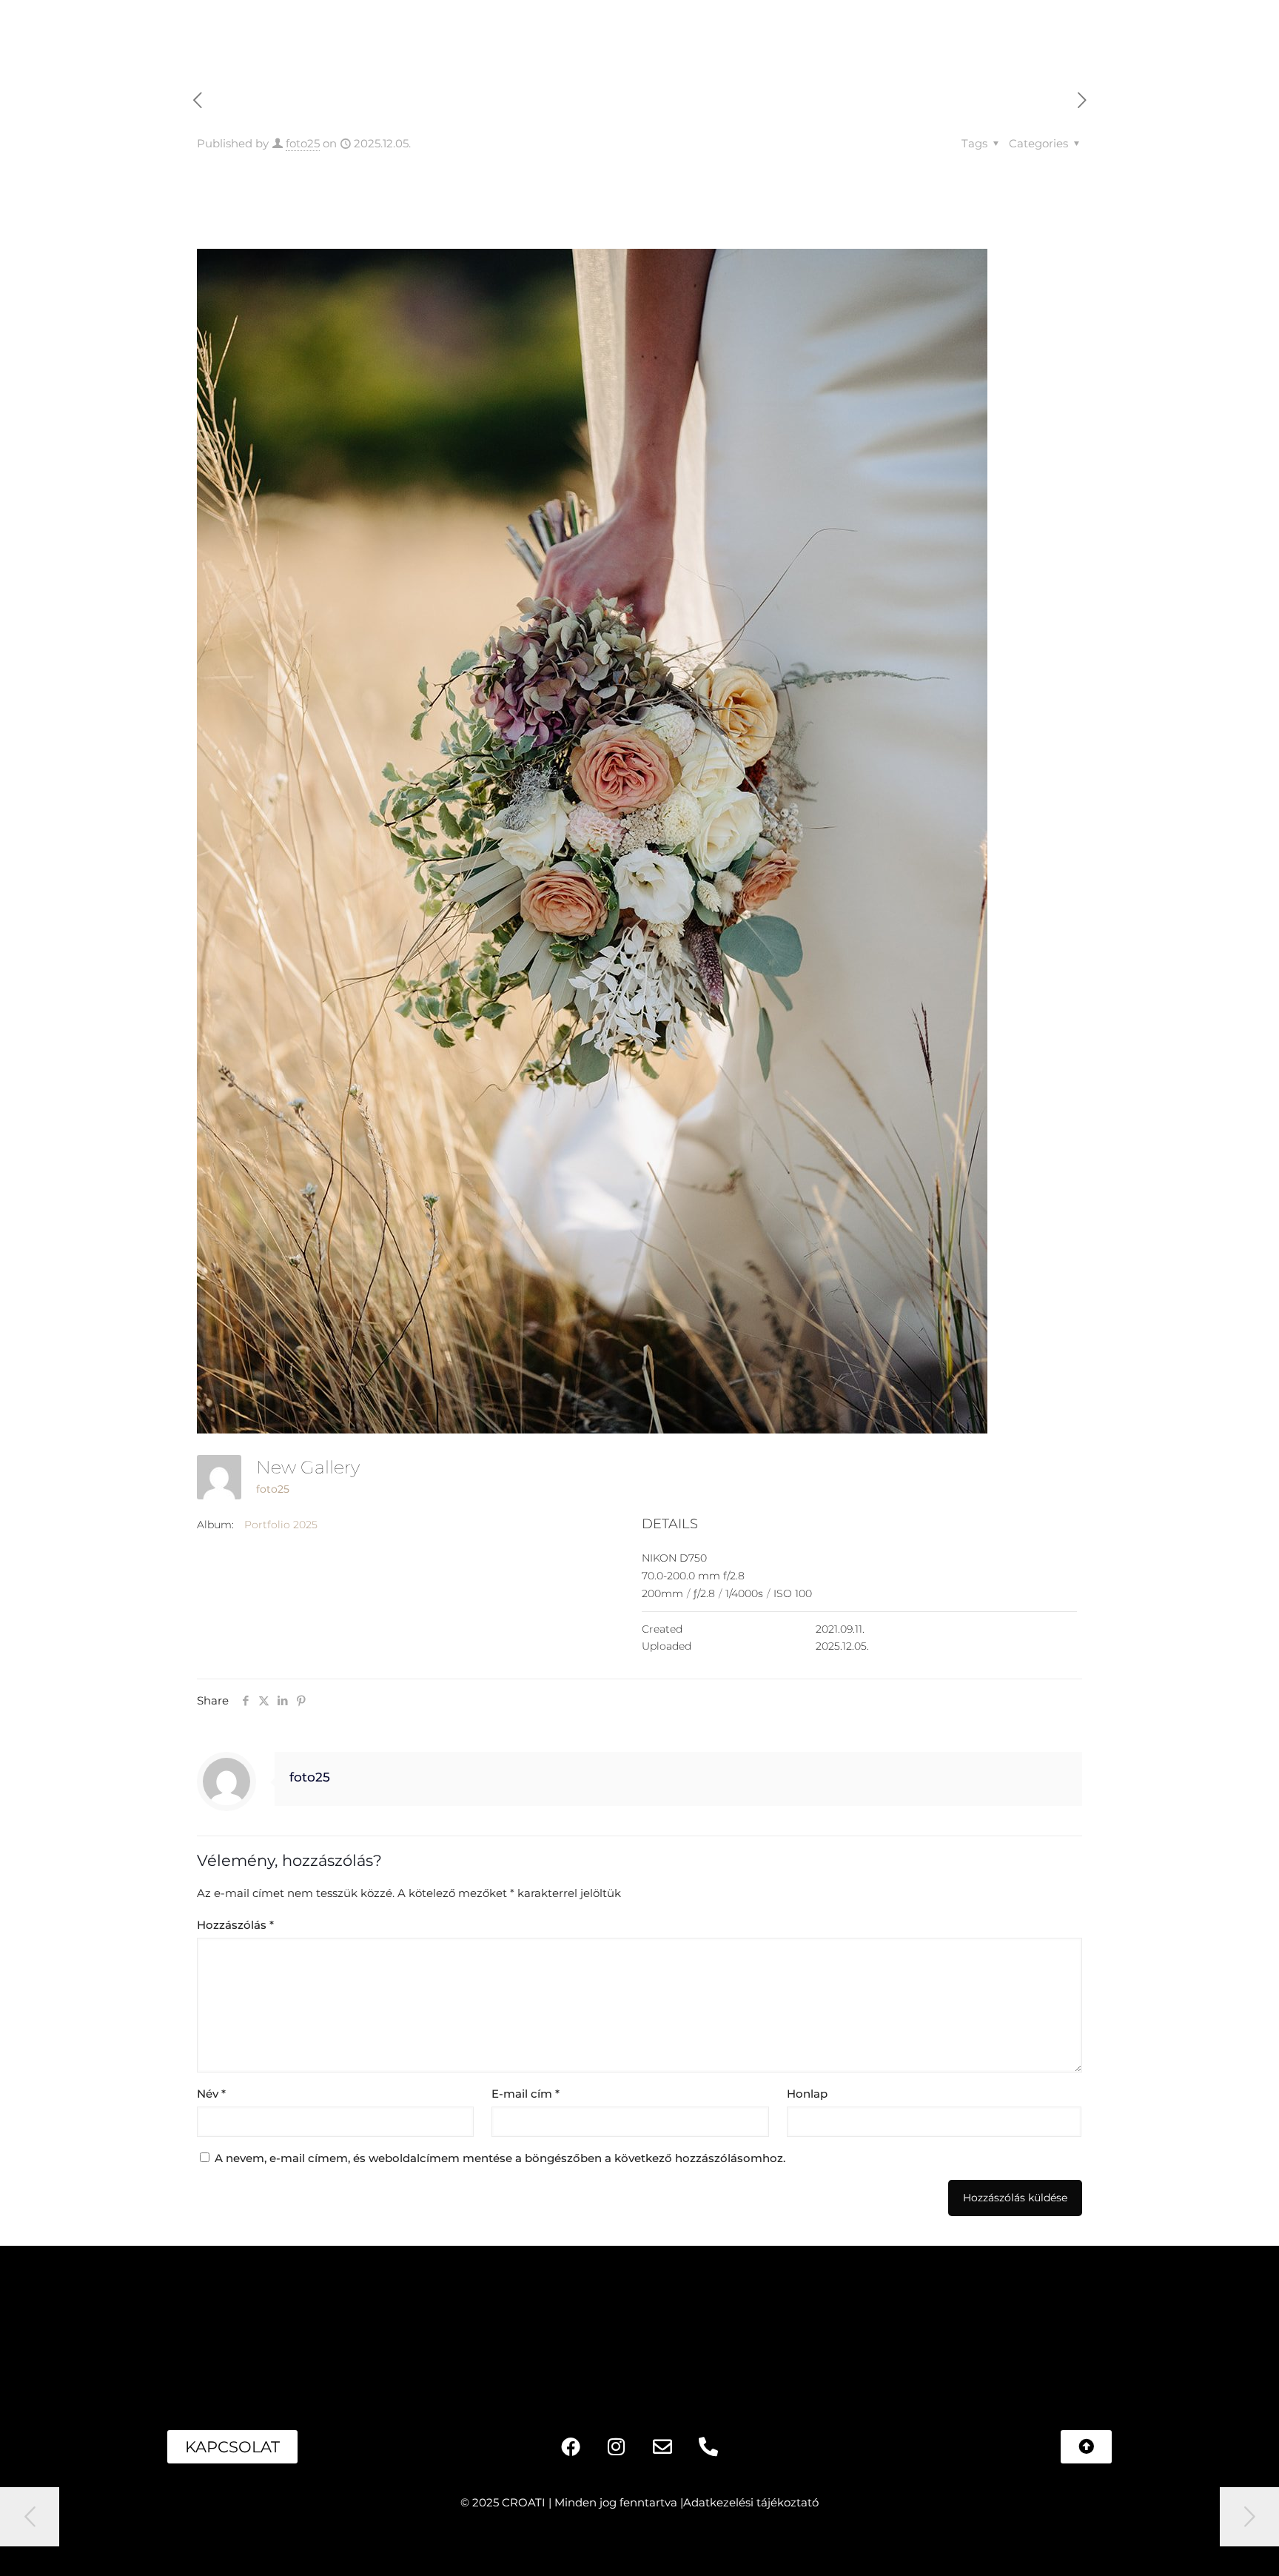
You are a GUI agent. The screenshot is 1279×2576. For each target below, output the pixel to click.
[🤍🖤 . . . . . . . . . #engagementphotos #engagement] (1196, 2320)
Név (211, 2094)
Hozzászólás (235, 1925)
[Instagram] (617, 2446)
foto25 (303, 143)
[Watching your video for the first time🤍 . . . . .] (83, 2320)
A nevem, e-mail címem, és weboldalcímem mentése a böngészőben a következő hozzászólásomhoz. (500, 2158)
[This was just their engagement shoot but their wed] (719, 2320)
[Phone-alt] (708, 2446)
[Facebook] (571, 2446)
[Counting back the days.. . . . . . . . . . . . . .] (402, 2320)
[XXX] (560, 2320)
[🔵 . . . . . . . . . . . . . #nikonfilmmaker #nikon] (878, 2320)
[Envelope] (662, 2446)
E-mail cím (526, 2094)
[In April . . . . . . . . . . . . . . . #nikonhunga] (1037, 2320)
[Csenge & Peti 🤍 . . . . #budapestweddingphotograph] (242, 2320)
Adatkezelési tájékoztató (751, 2502)
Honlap (807, 2094)
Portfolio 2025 (281, 1525)
